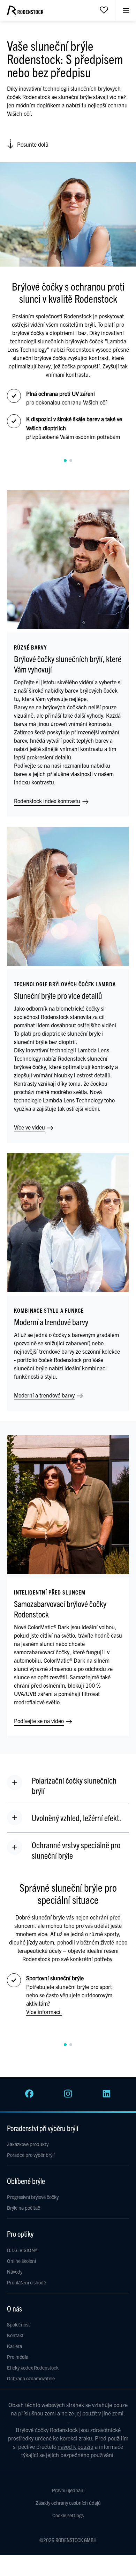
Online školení (21, 2261)
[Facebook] (29, 2096)
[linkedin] (107, 2096)
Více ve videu (30, 1127)
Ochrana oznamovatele (31, 2378)
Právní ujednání (68, 2490)
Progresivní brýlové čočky (33, 2197)
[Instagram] (68, 2096)
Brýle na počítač (24, 2208)
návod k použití (75, 2446)
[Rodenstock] (25, 13)
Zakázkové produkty (28, 2144)
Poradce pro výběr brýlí (31, 2155)
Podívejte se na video (40, 1721)
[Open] (104, 10)
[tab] (65, 460)
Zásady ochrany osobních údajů (68, 2503)
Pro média (18, 2357)
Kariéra (14, 2346)
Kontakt (15, 2335)
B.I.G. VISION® (22, 2250)
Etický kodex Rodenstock (33, 2367)
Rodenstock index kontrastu (48, 801)
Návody (15, 2272)
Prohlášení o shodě (27, 2282)
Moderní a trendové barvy (45, 1395)
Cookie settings (68, 2515)
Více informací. (44, 2012)
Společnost (18, 2324)
